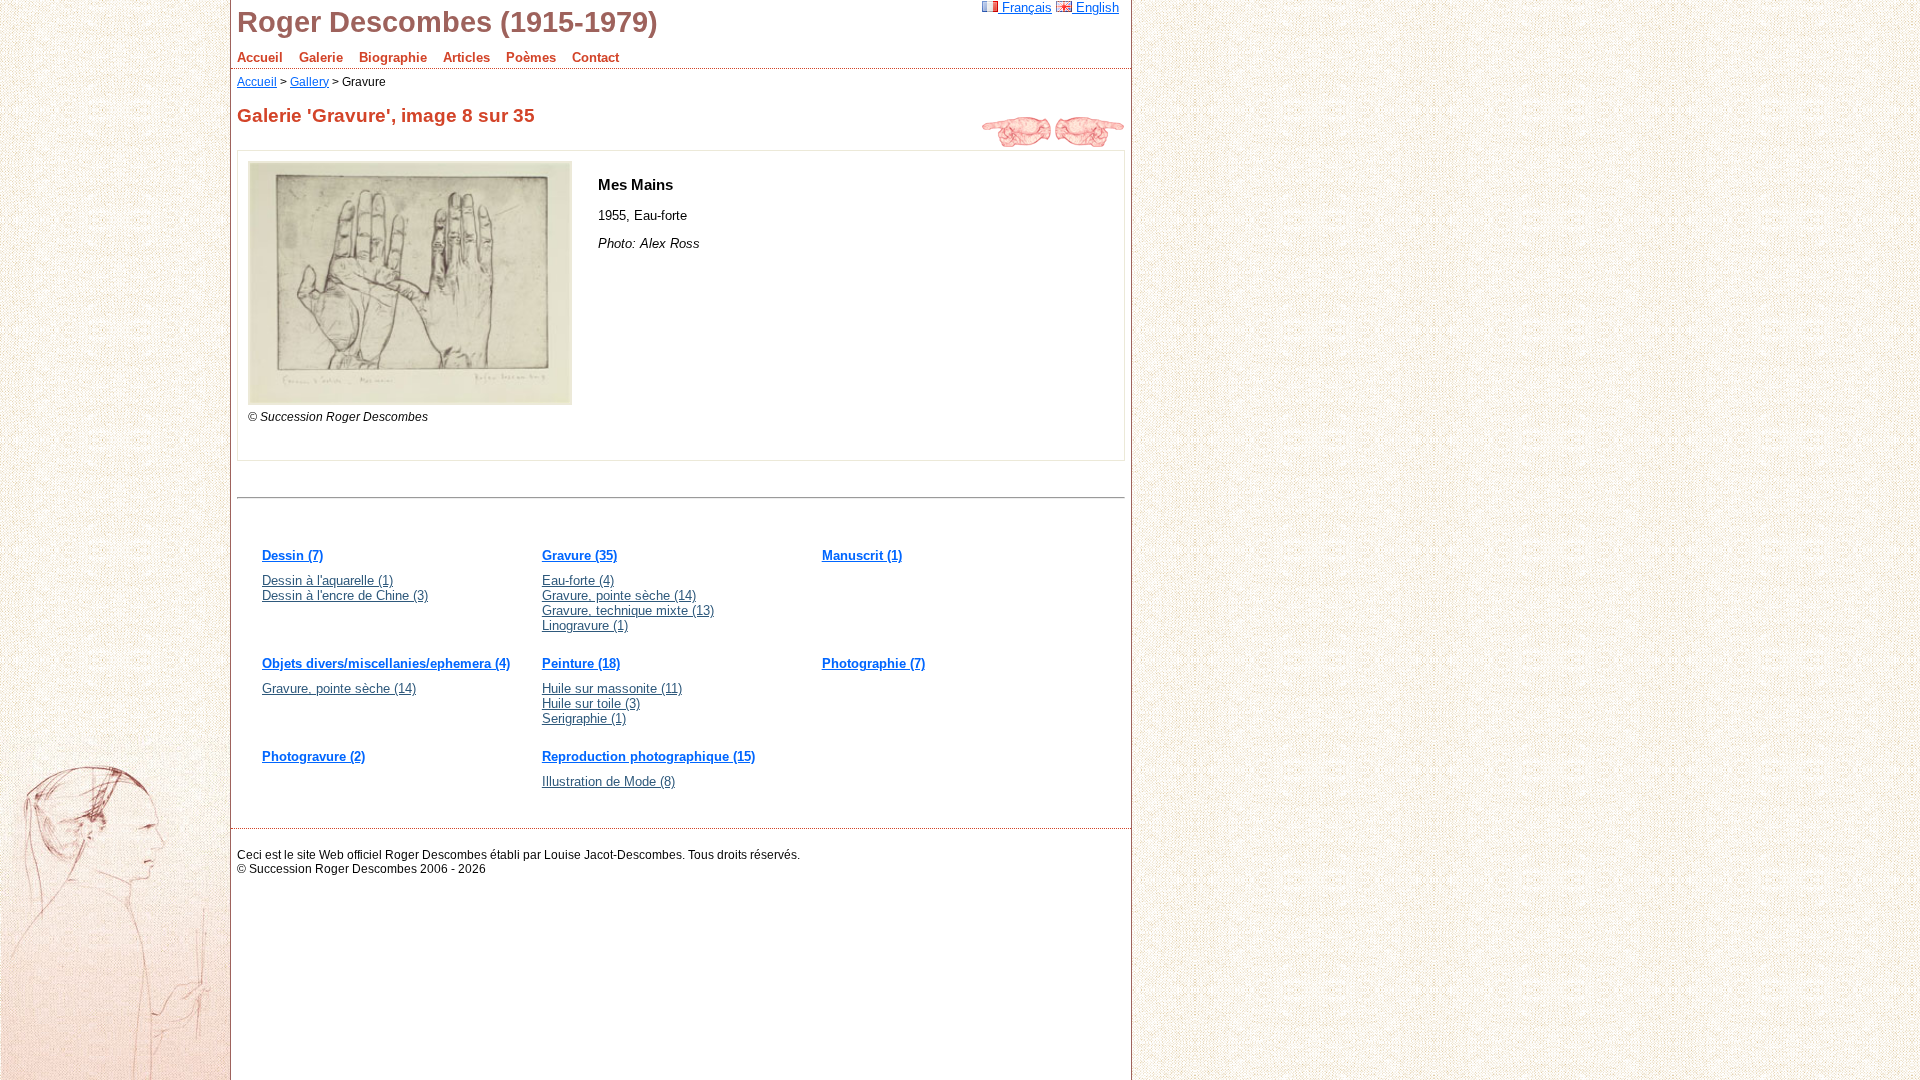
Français (1025, 7)
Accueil (260, 57)
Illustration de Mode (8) (608, 781)
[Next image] (1090, 142)
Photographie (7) (873, 663)
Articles (466, 57)
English (1095, 7)
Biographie (393, 57)
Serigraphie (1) (584, 718)
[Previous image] (1016, 142)
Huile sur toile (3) (591, 703)
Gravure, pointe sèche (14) (619, 595)
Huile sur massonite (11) (612, 688)
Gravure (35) (579, 555)
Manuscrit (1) (862, 555)
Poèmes (531, 57)
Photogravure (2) (313, 756)
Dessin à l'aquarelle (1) (327, 580)
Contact (595, 57)
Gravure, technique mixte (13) (628, 610)
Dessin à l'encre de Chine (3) (345, 595)
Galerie (321, 57)
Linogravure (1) (585, 625)
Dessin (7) (292, 555)
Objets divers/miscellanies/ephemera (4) (386, 663)
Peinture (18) (581, 663)
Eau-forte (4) (578, 580)
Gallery (309, 81)
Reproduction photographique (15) (648, 756)
